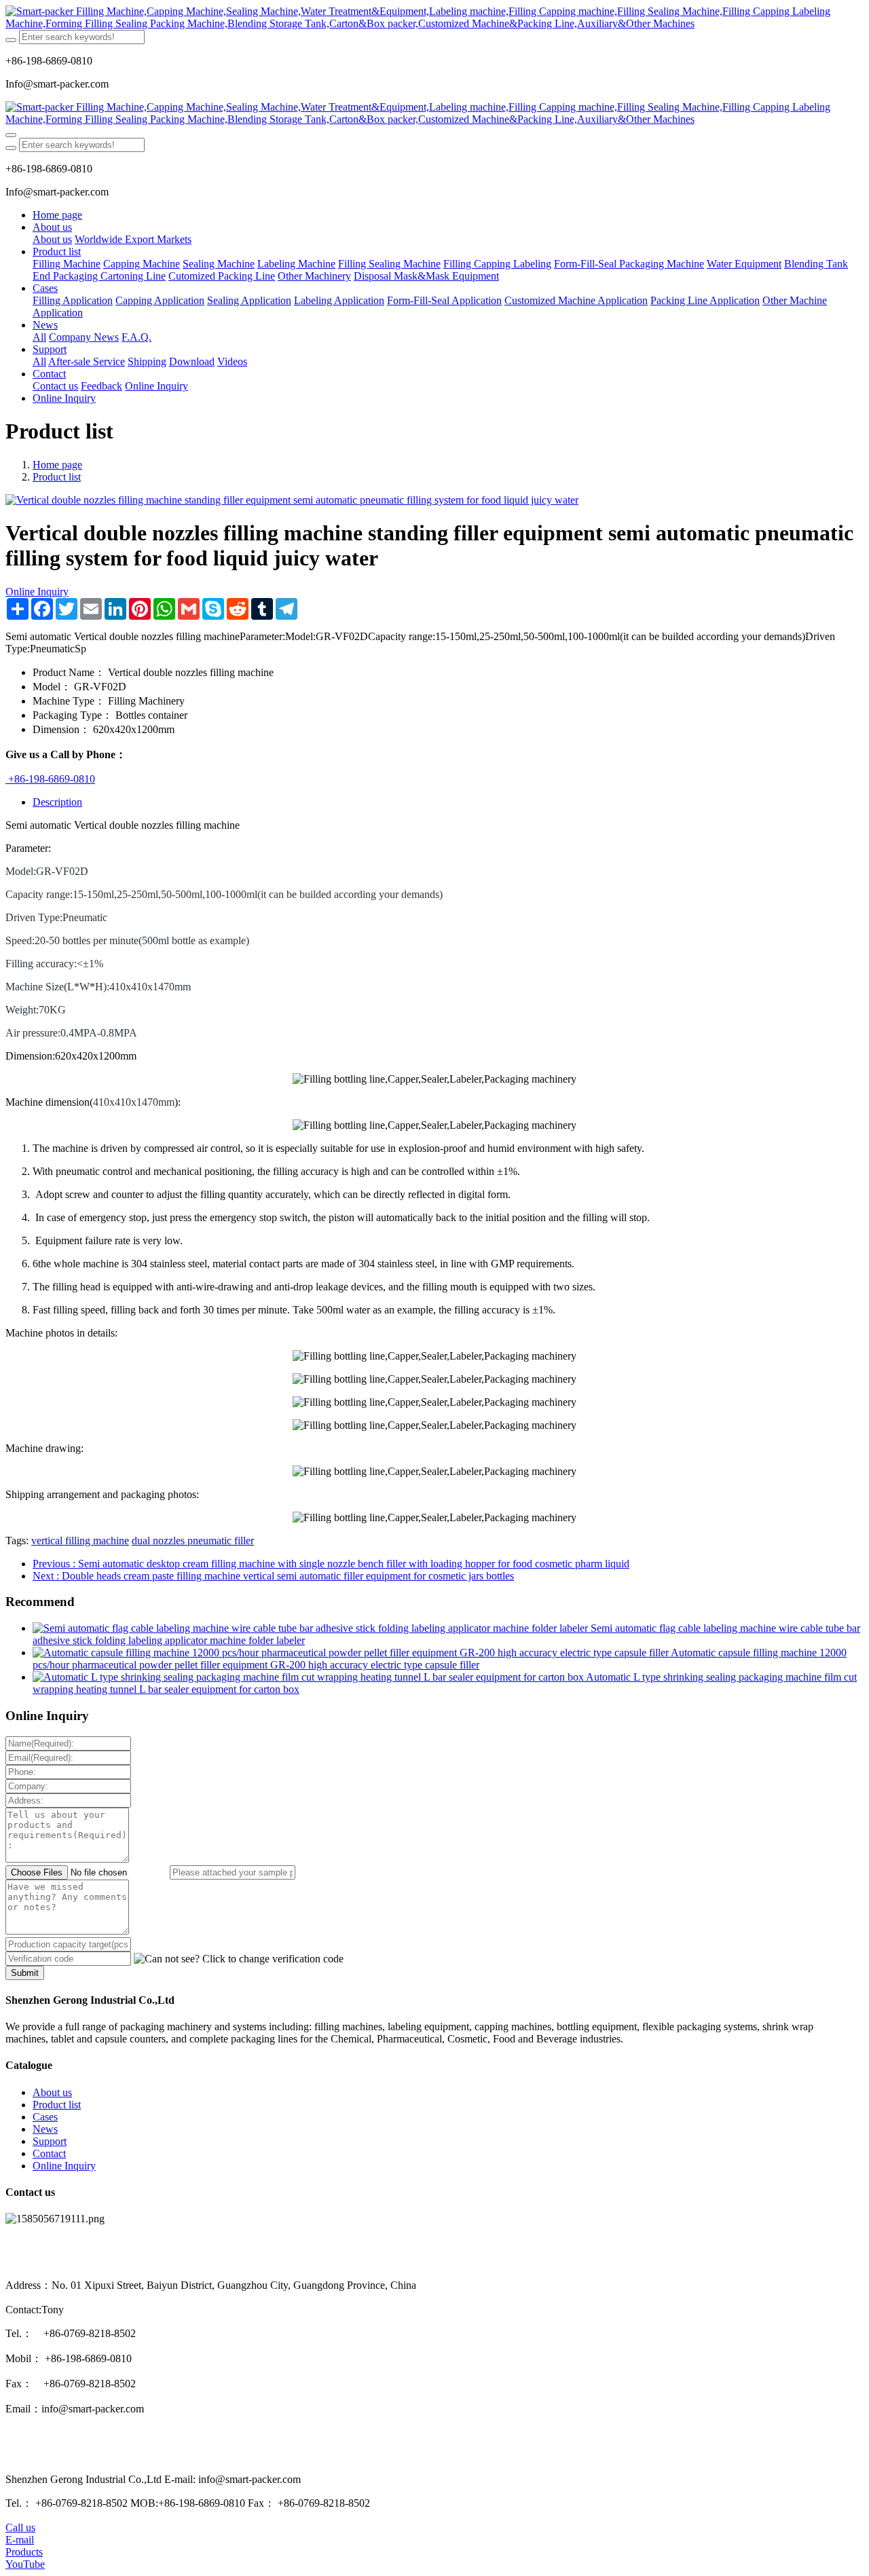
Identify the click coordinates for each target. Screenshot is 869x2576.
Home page (57, 215)
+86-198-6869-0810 (50, 779)
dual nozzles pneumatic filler (193, 1541)
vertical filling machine (80, 1541)
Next (273, 1576)
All (39, 337)
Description (57, 802)
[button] (239, 1959)
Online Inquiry (37, 592)
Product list (57, 477)
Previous (331, 1564)
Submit (25, 1973)
